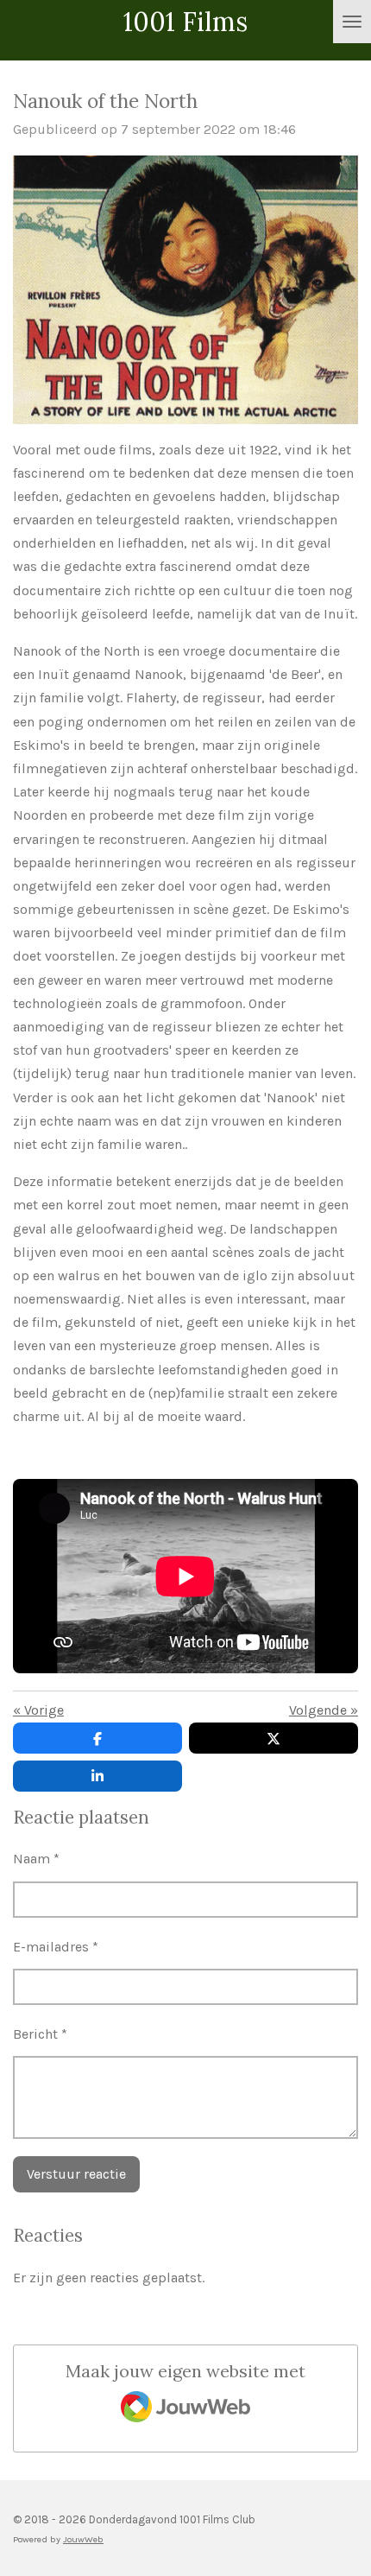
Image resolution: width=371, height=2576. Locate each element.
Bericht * (40, 2034)
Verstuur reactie (76, 2174)
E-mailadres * (56, 1947)
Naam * (36, 1859)
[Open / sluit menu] (352, 22)
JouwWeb (83, 2539)
